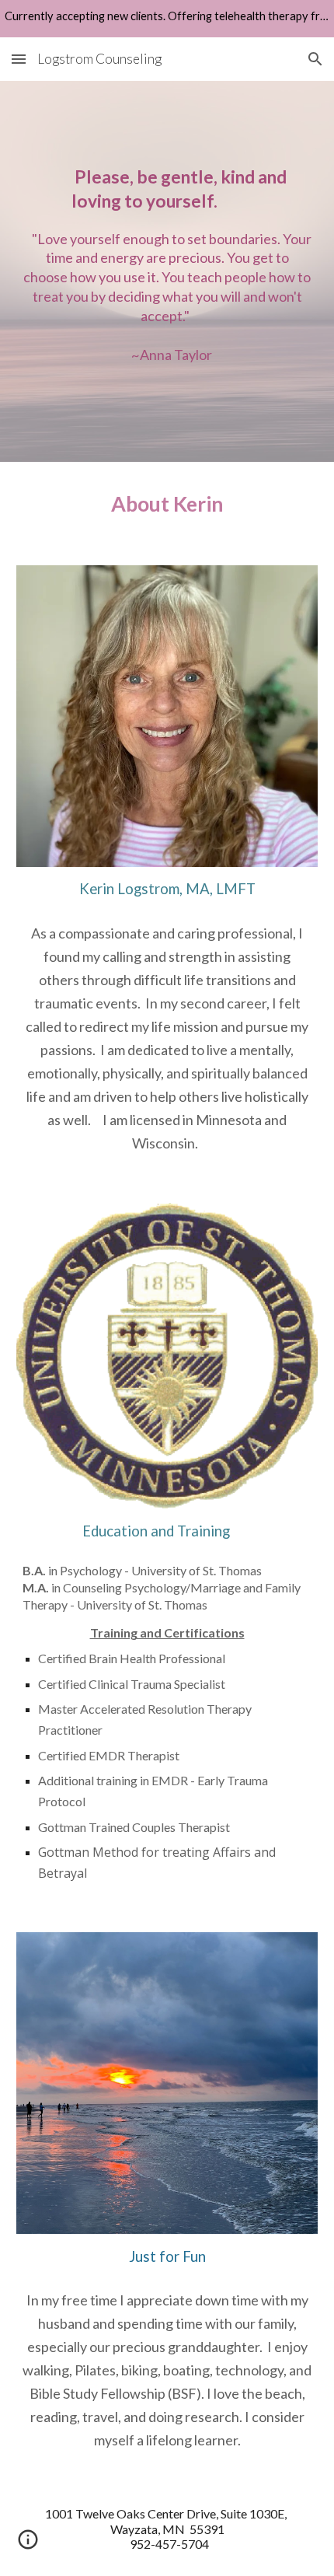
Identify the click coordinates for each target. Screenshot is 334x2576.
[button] (19, 59)
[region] (167, 19)
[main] (167, 271)
